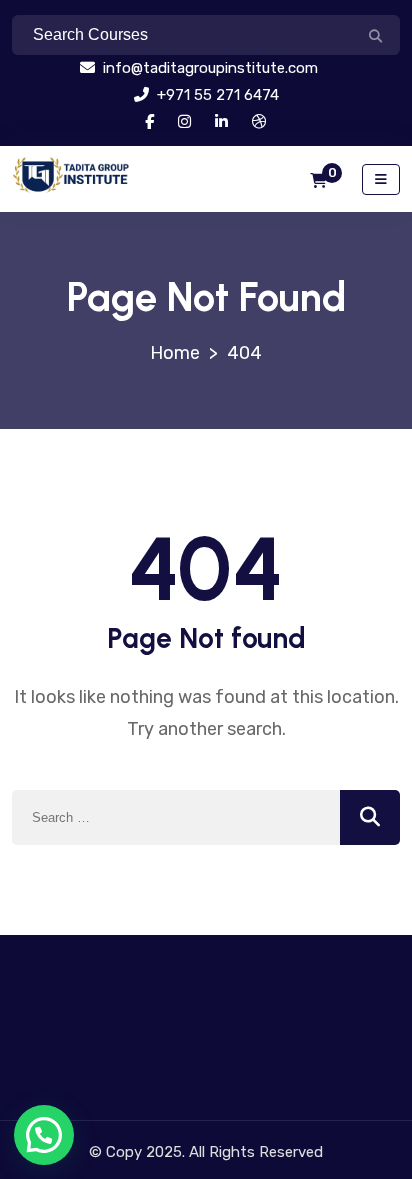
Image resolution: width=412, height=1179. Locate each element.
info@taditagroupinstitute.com (208, 68)
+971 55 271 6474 (216, 95)
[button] (44, 1135)
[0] (318, 181)
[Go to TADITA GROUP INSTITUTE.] (175, 353)
